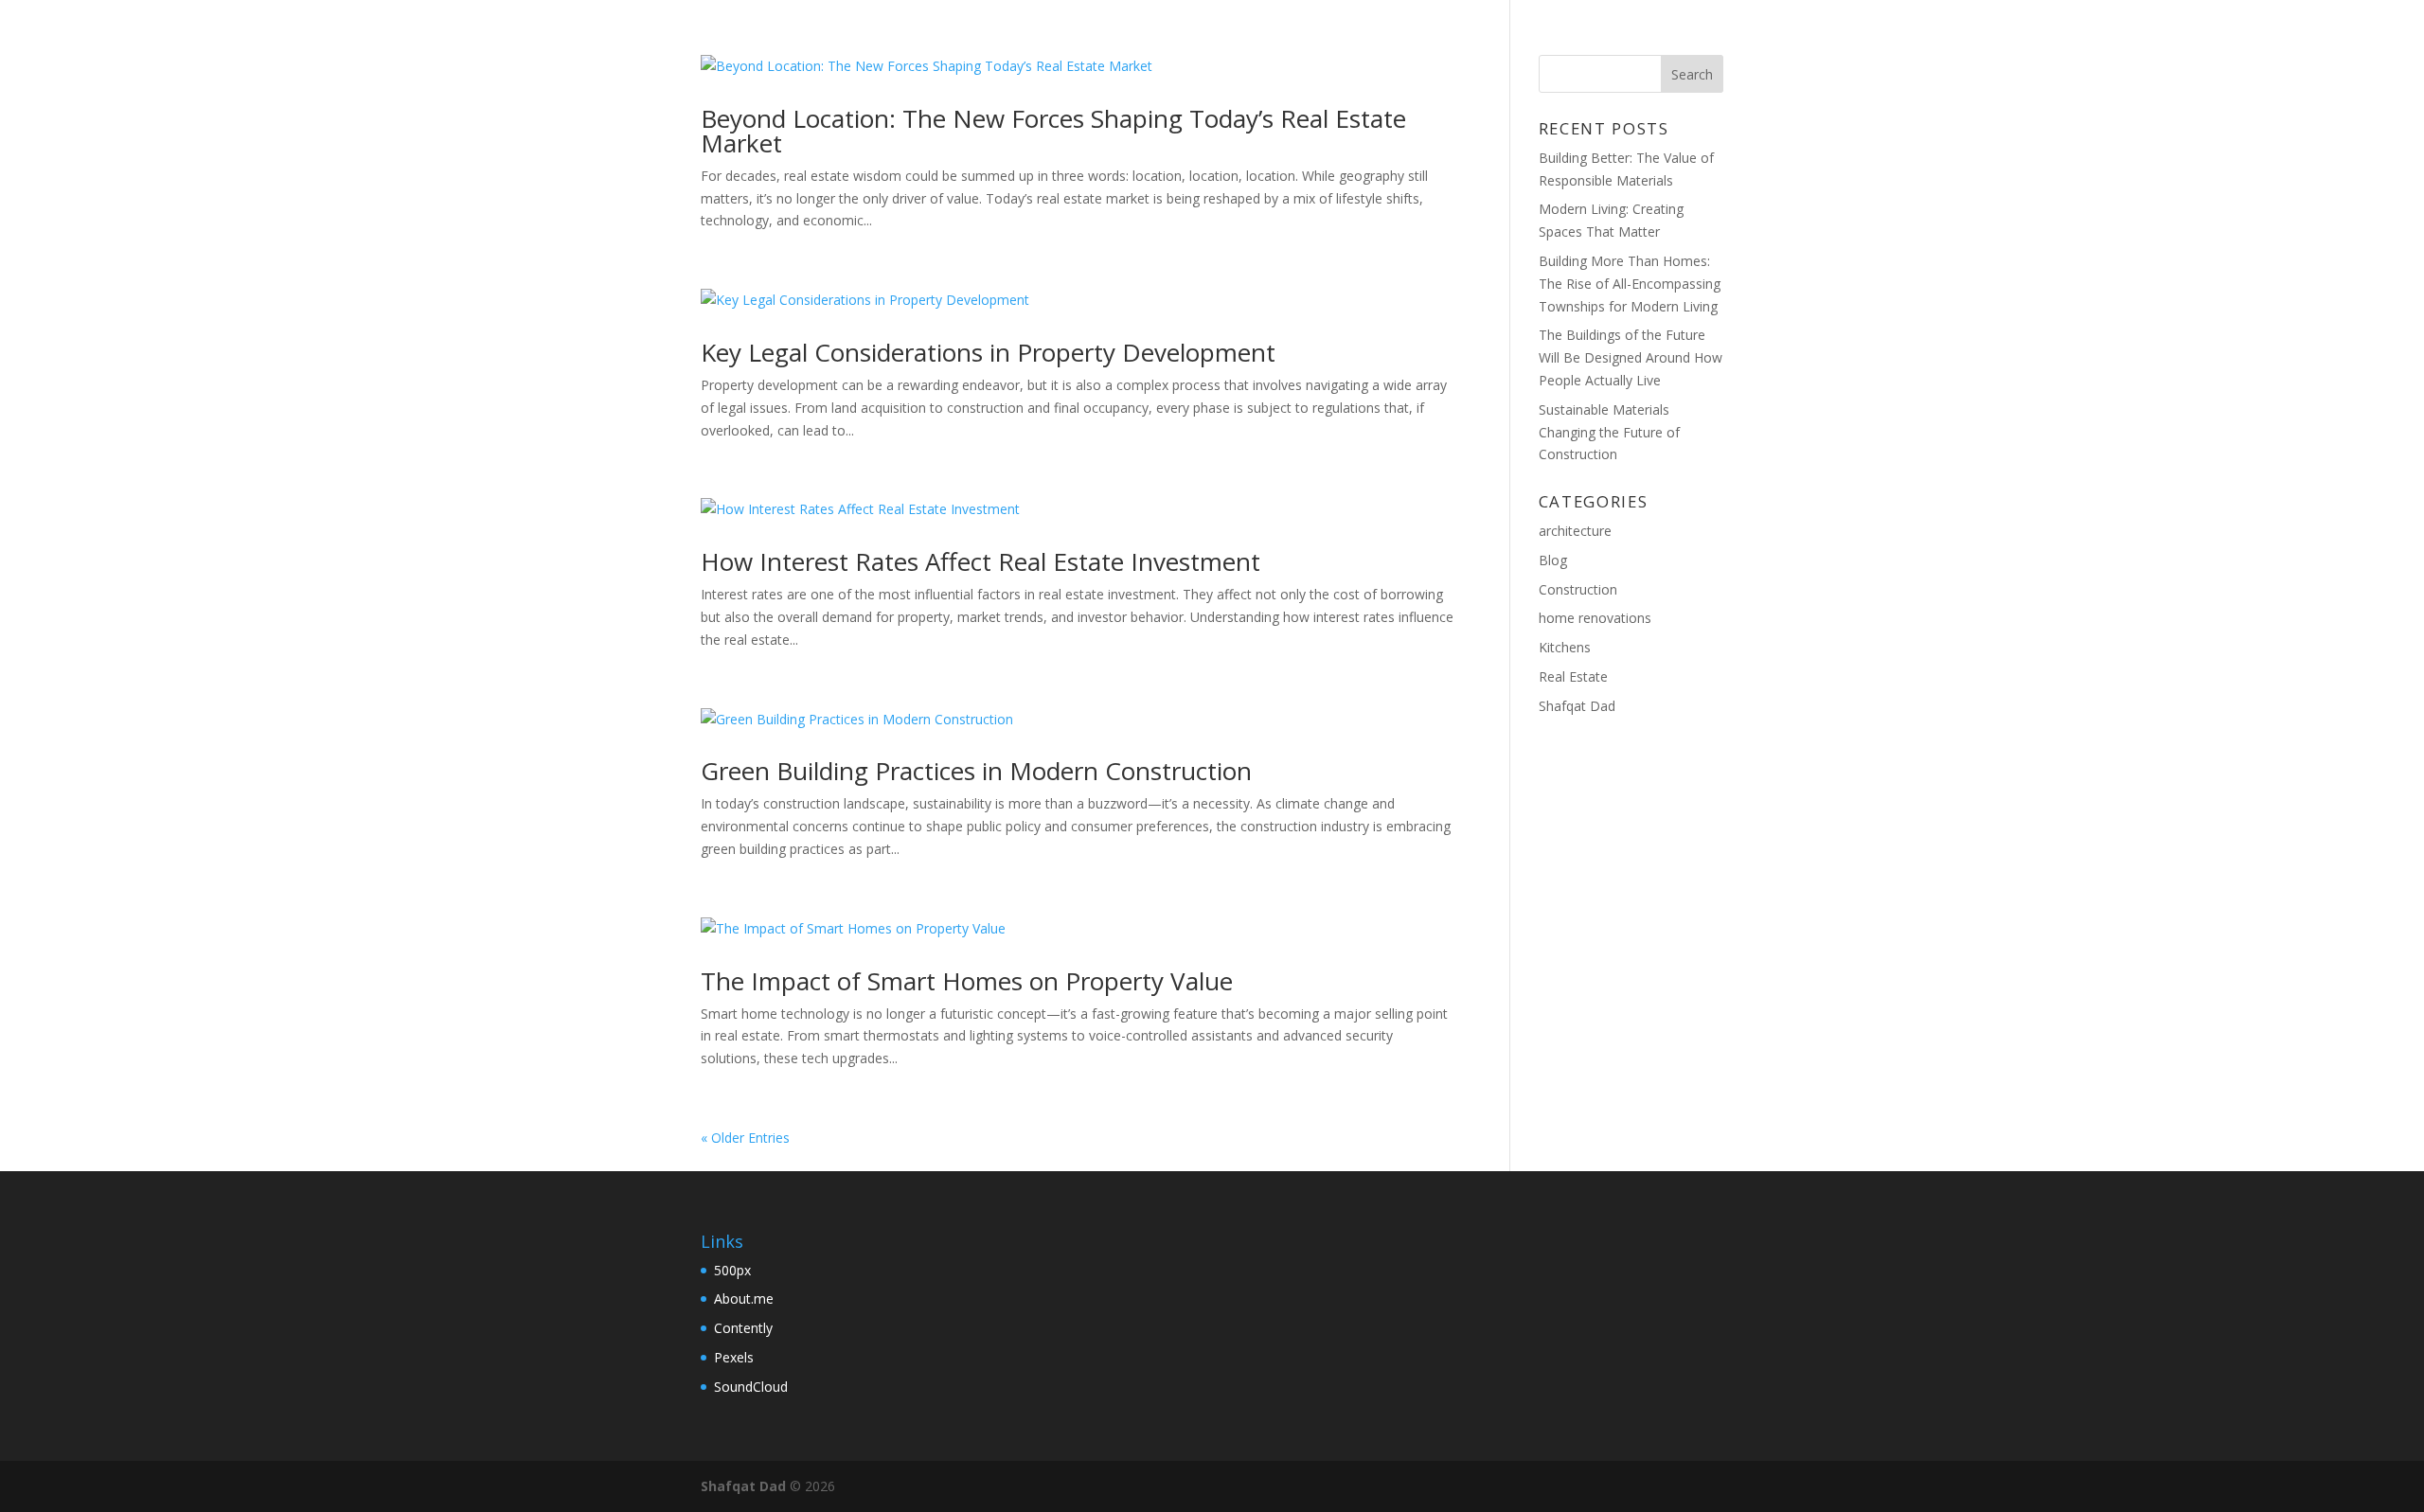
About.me (744, 1299)
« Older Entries (745, 1138)
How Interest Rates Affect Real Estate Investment (980, 561)
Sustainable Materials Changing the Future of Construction (1609, 432)
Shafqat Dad (1577, 706)
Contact (1643, 39)
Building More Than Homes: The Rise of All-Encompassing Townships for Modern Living (1630, 284)
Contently (743, 1328)
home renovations (1595, 618)
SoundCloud (751, 1387)
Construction (1578, 589)
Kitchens (1565, 647)
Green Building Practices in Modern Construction (976, 771)
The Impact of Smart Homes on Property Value (967, 981)
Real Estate (1573, 676)
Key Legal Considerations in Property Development (988, 352)
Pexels (734, 1357)
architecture (1575, 531)
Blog (1554, 39)
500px (732, 1270)
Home (1481, 39)
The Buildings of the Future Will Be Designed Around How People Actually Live (1631, 357)
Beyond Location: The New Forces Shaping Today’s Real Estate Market (1053, 131)
